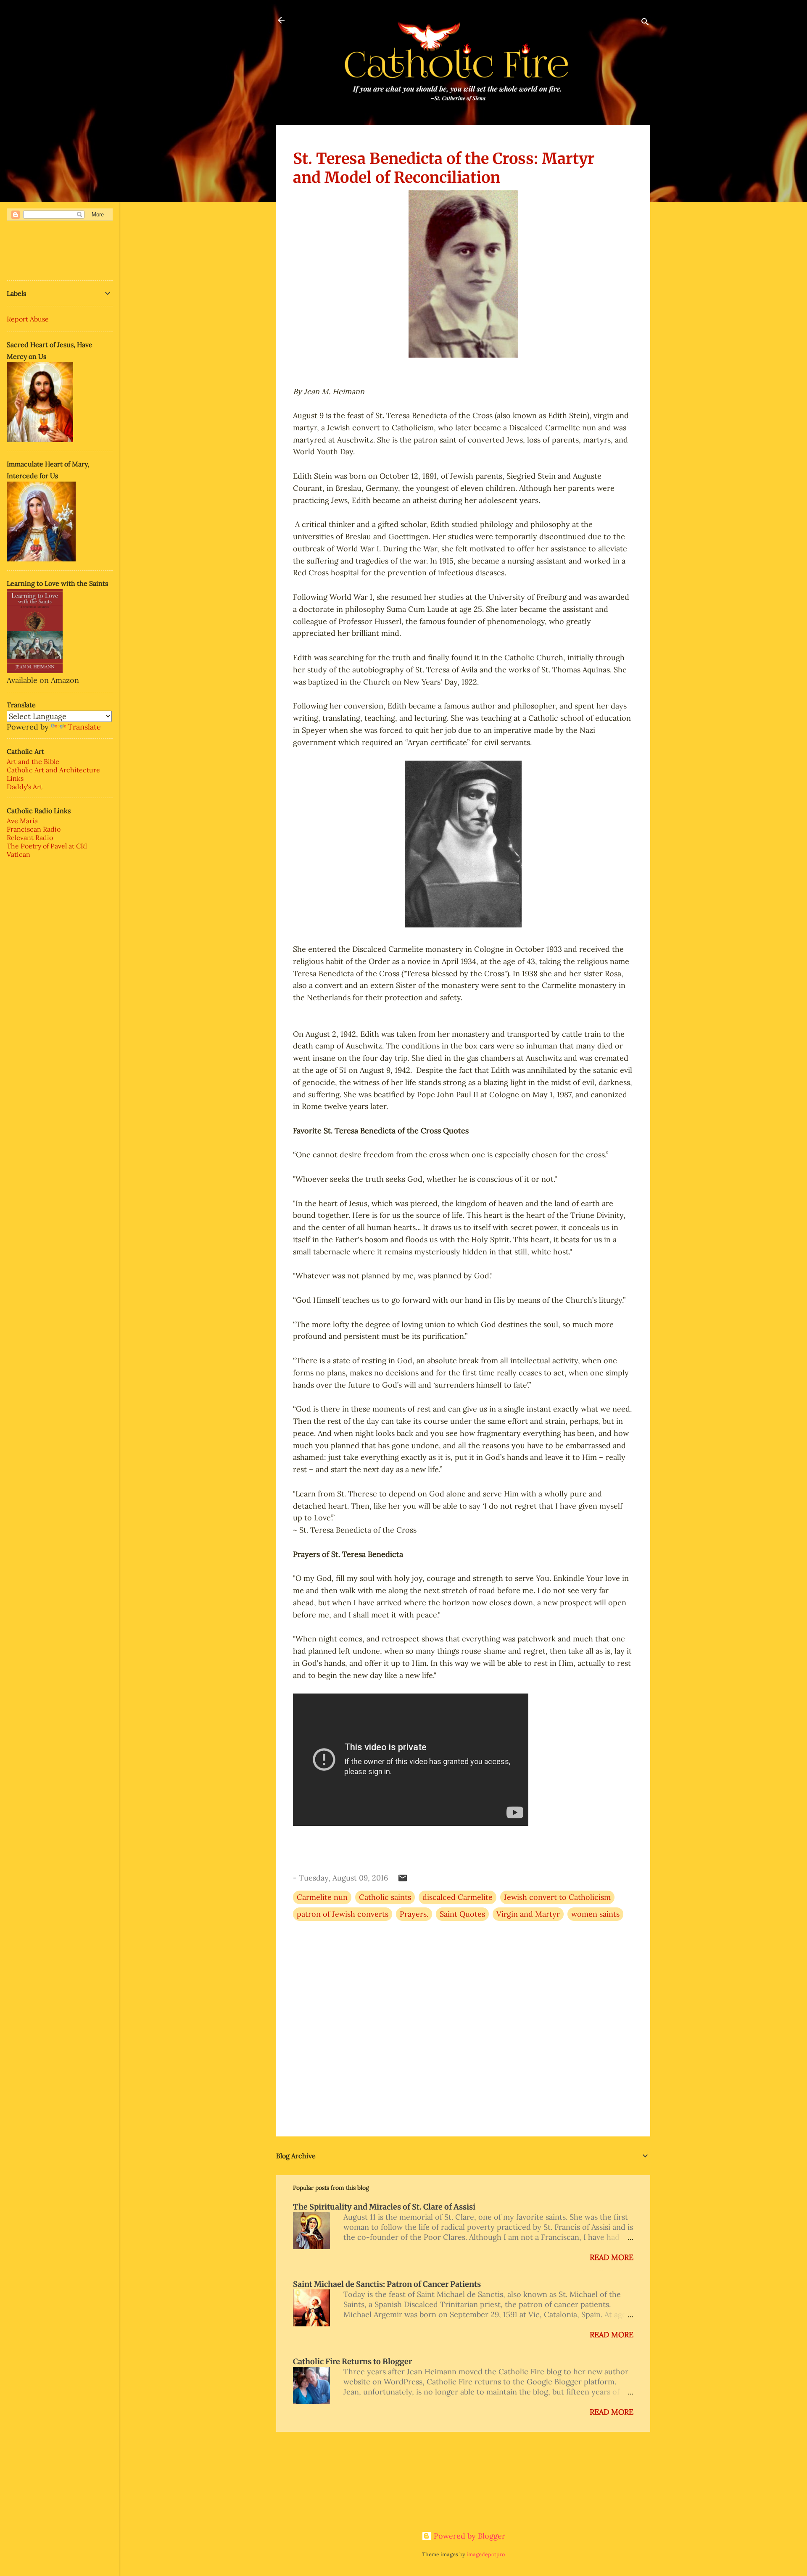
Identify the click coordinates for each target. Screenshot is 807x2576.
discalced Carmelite (458, 1897)
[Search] (645, 23)
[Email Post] (403, 1880)
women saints (595, 1914)
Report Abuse (28, 319)
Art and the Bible (33, 761)
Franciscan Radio (34, 829)
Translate (84, 727)
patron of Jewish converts (343, 1914)
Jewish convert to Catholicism (557, 1897)
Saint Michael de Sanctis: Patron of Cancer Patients (387, 2284)
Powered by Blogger (468, 2536)
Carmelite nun (322, 1897)
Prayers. (414, 1914)
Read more (612, 2257)
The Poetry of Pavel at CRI (47, 846)
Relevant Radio (30, 838)
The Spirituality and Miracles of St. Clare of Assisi (384, 2207)
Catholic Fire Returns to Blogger (352, 2361)
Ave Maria (22, 821)
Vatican (18, 854)
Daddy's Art (25, 787)
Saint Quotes (462, 1914)
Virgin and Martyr (528, 1914)
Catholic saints (385, 1897)
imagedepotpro (486, 2554)
